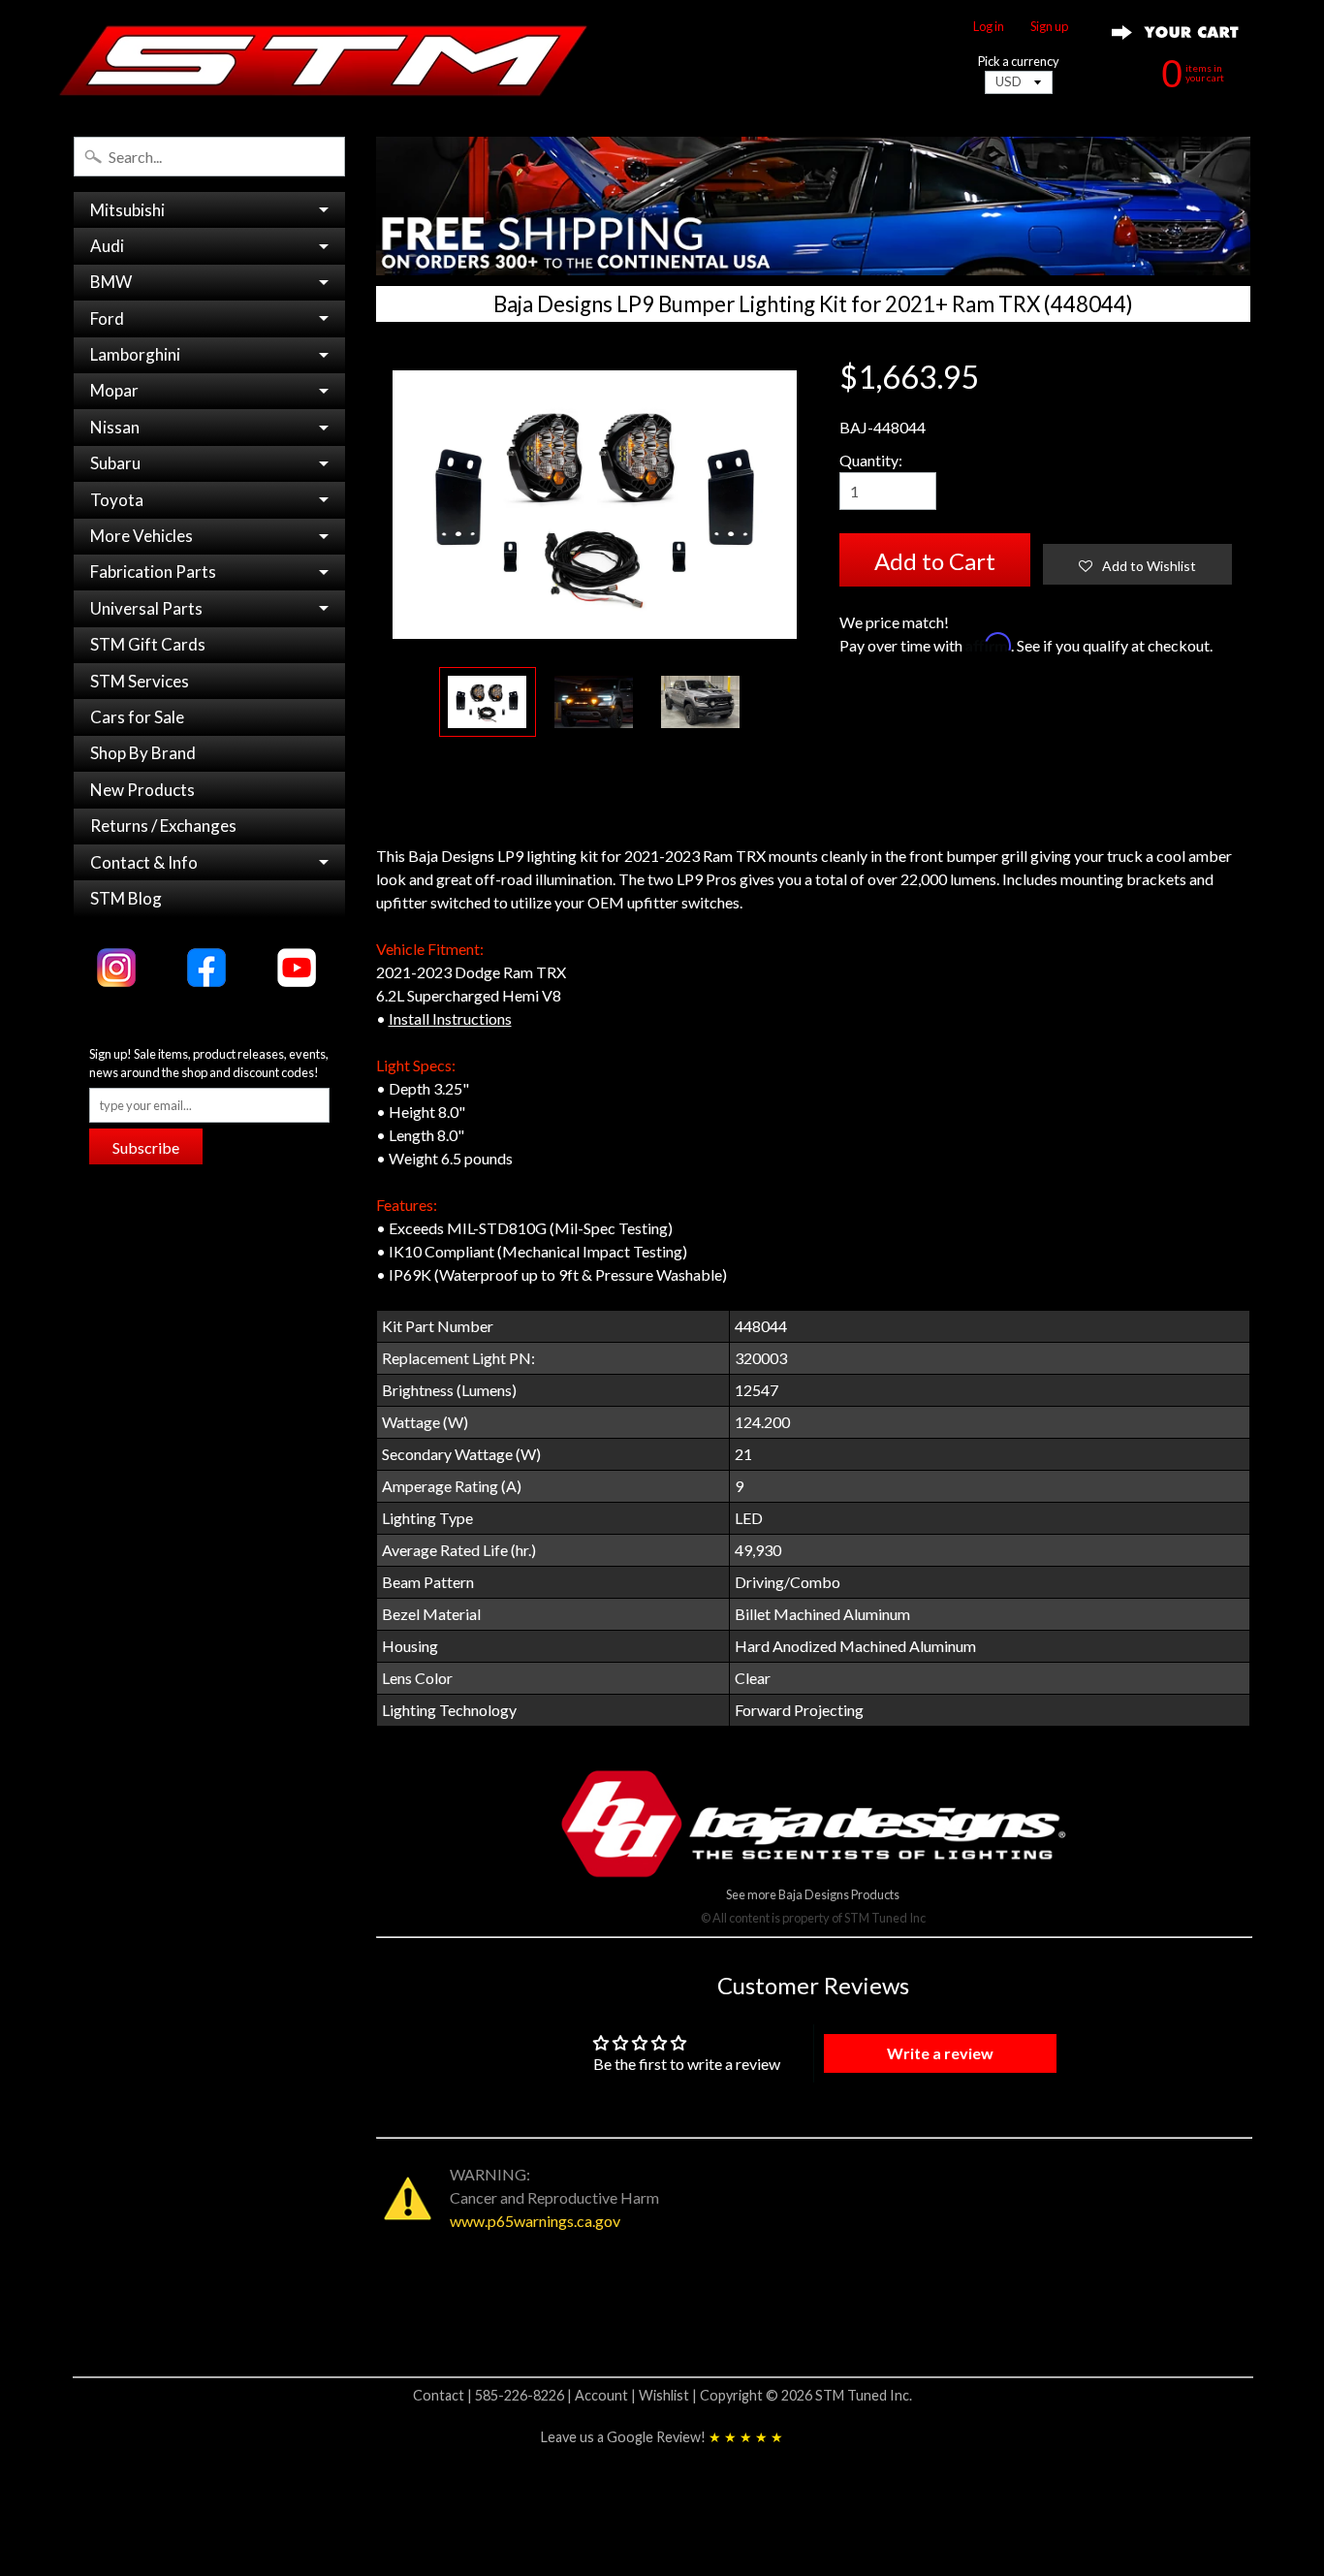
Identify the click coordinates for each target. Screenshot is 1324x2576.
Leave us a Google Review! (662, 2437)
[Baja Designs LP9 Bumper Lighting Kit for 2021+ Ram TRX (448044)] (488, 702)
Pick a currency (1019, 62)
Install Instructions (450, 1018)
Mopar (114, 390)
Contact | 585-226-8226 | (494, 2395)
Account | (607, 2395)
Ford (107, 318)
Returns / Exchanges (163, 826)
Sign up (1049, 27)
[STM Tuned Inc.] (324, 60)
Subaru (115, 463)
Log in (989, 27)
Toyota (117, 500)
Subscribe (146, 1147)
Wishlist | (669, 2395)
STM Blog (126, 898)
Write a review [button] (940, 2053)
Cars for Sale (137, 717)
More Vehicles (142, 536)
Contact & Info (144, 862)
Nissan (115, 427)
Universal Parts (146, 608)
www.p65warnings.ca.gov (535, 2221)
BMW (111, 282)
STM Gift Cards (148, 644)
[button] (1137, 564)
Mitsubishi (127, 210)
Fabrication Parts (153, 572)
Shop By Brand (143, 753)
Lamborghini (135, 354)
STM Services (140, 681)
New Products (142, 790)
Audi (107, 246)
